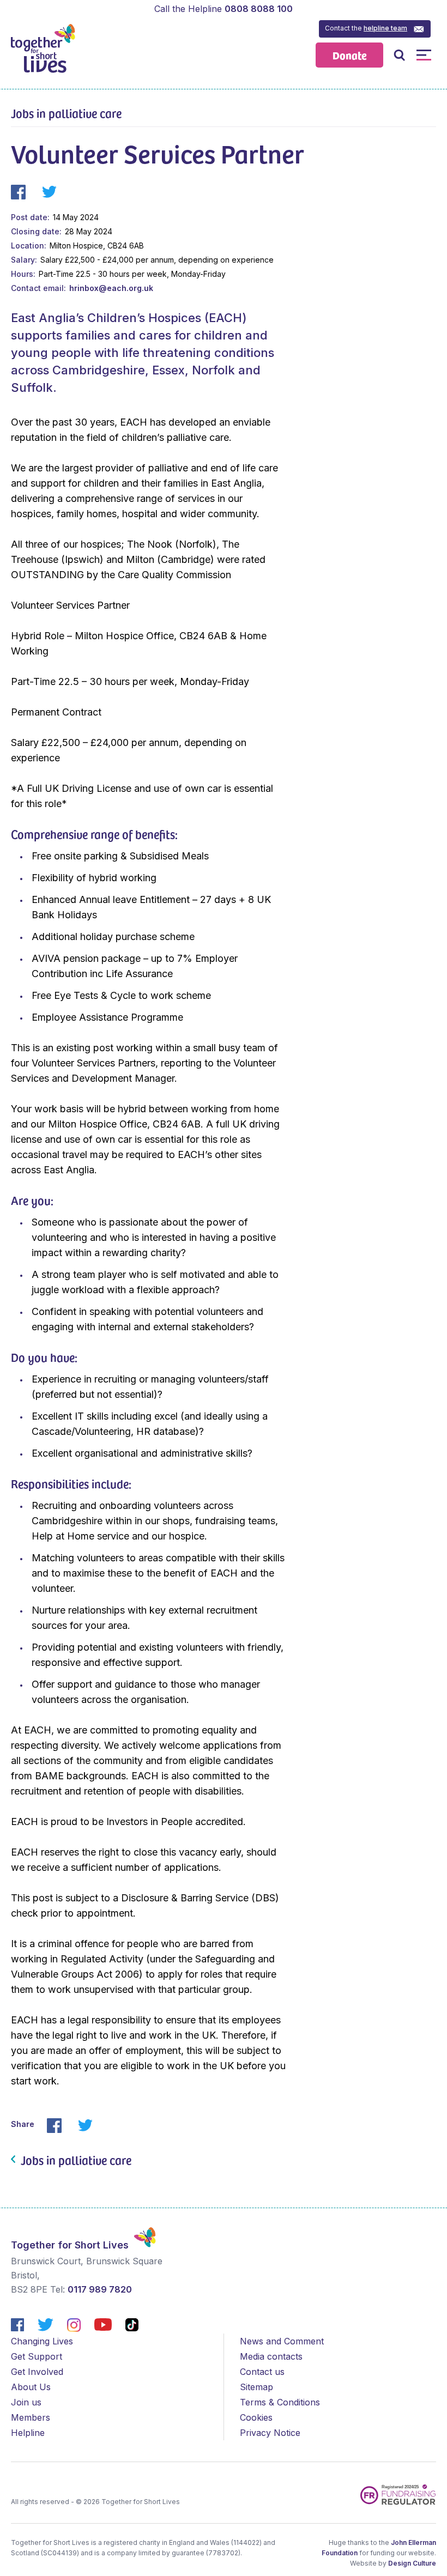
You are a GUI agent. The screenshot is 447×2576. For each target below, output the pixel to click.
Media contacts (271, 2356)
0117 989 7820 (100, 2289)
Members (31, 2417)
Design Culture (412, 2563)
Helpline (28, 2433)
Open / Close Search (399, 55)
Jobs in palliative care (66, 113)
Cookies (256, 2417)
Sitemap (256, 2387)
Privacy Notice (270, 2433)
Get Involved (37, 2372)
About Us (31, 2387)
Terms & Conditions (280, 2402)
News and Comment (282, 2341)
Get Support (37, 2356)
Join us (26, 2402)
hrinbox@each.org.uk (111, 288)
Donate (350, 55)
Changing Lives (42, 2341)
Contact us (262, 2372)
